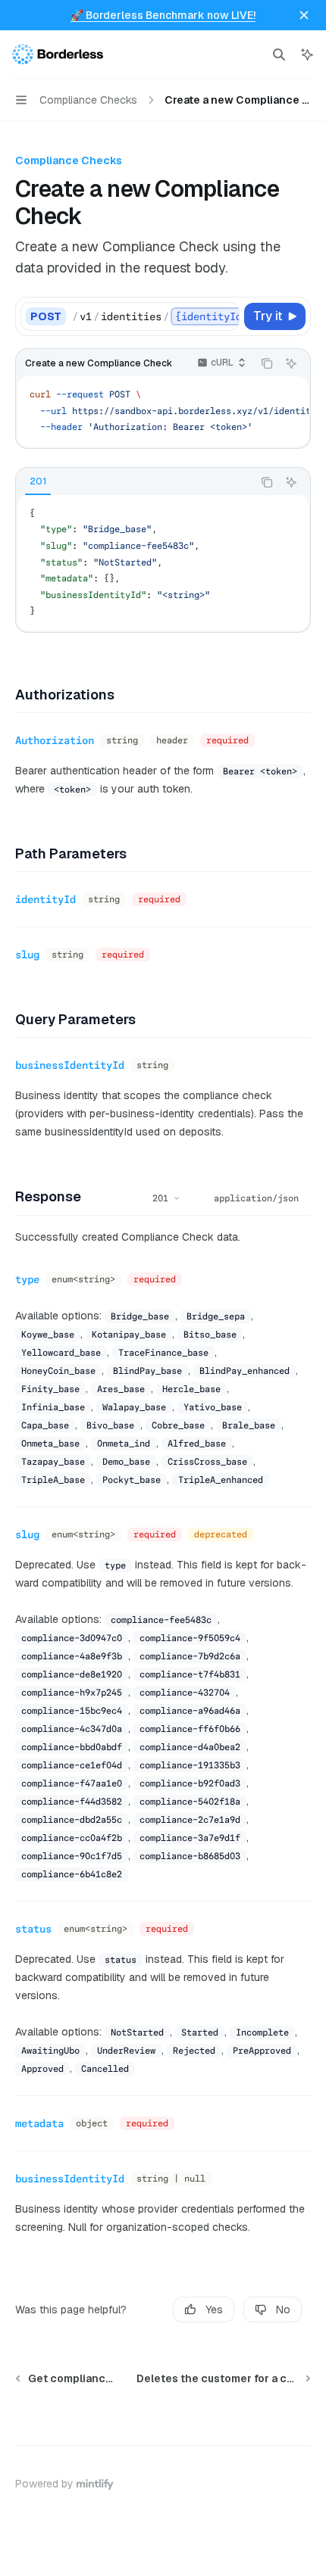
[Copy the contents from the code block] (267, 363)
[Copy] (225, 316)
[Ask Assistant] (291, 363)
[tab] (38, 481)
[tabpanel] (163, 563)
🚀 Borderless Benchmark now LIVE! (163, 15)
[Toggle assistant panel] (307, 55)
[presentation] (155, 316)
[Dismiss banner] (304, 15)
